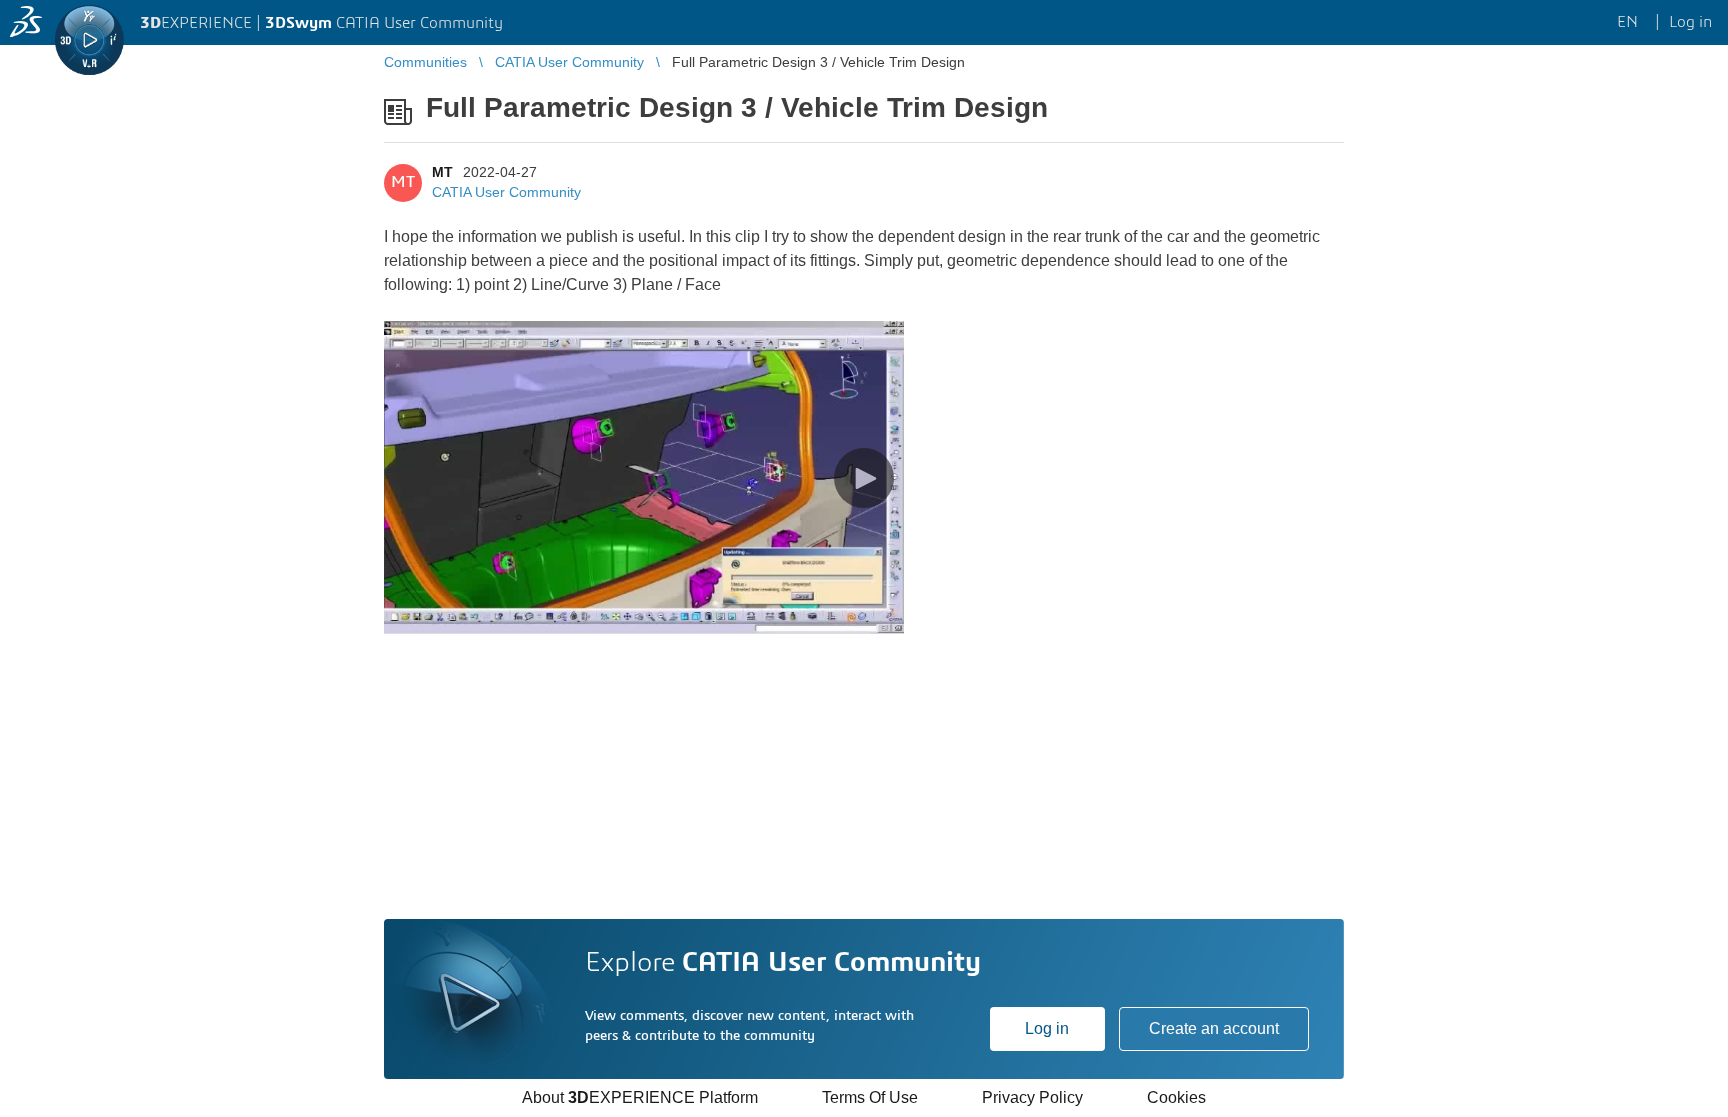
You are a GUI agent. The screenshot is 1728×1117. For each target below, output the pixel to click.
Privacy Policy (1032, 1097)
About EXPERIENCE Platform (640, 1097)
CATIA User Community (506, 192)
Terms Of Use (870, 1097)
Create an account (1214, 1028)
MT (442, 172)
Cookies (1176, 1097)
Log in (1047, 1028)
